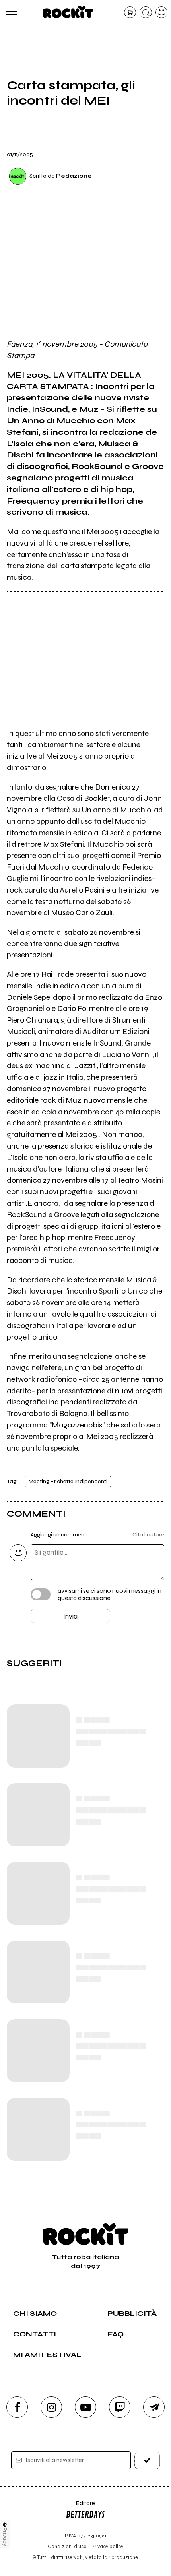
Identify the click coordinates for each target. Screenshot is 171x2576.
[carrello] (130, 13)
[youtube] (85, 2407)
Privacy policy (107, 2546)
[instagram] (51, 2407)
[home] (68, 12)
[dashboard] (162, 13)
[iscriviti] (147, 2460)
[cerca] (146, 13)
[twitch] (120, 2407)
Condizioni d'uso (67, 2546)
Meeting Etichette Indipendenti (68, 1481)
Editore (80, 2507)
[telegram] (154, 2407)
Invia (70, 1616)
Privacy (5, 2537)
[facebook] (17, 2407)
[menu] (10, 13)
